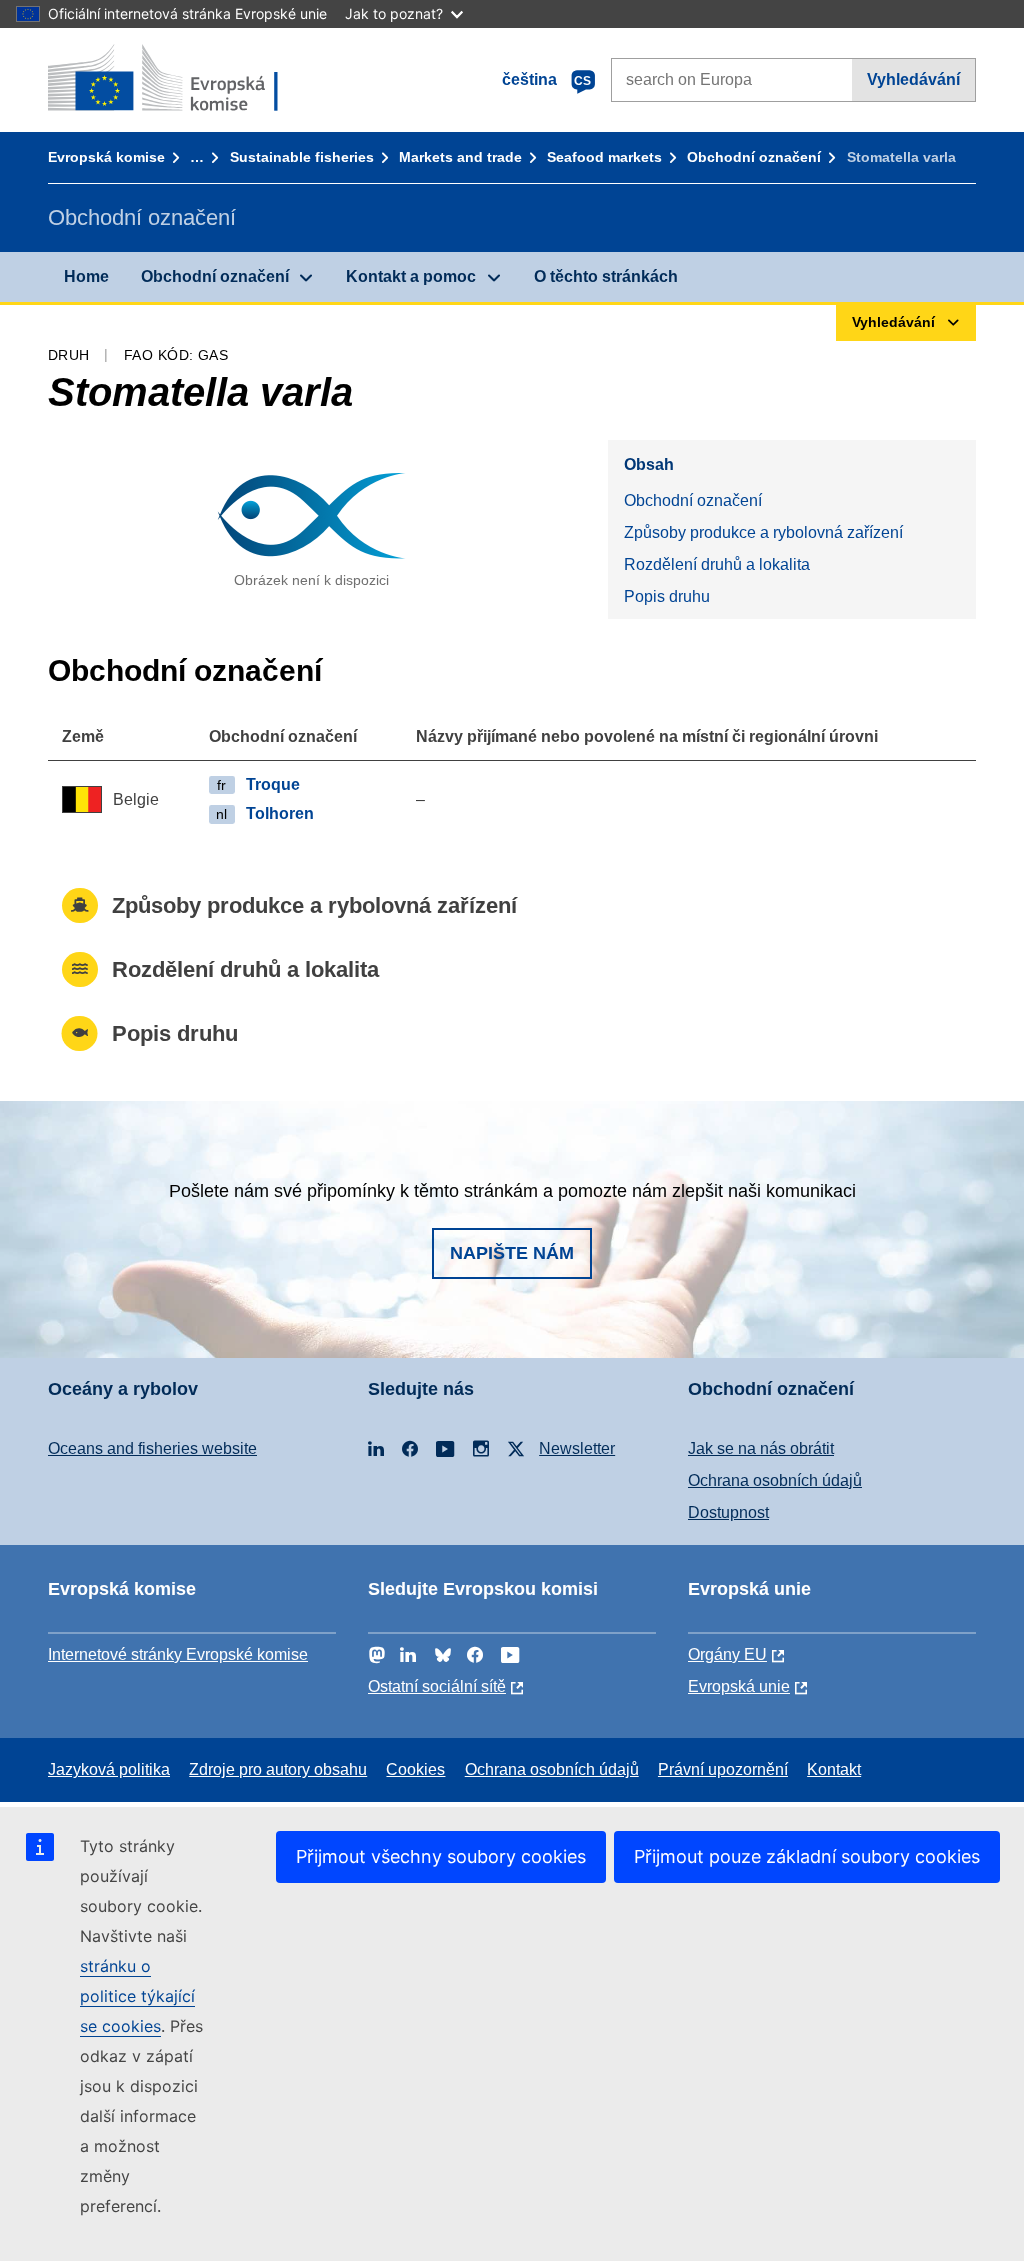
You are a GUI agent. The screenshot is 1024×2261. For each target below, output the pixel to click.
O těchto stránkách (606, 276)
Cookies (415, 1769)
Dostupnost (728, 1512)
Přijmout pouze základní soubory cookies (807, 1856)
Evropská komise (106, 157)
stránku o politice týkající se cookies (137, 1996)
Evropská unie (739, 1686)
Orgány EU (727, 1654)
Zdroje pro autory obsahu (278, 1769)
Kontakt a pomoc (411, 276)
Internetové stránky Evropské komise (178, 1654)
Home (86, 276)
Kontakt (834, 1769)
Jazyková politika (109, 1769)
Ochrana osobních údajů (775, 1480)
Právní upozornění (723, 1769)
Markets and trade (460, 157)
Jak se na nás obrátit (761, 1448)
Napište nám (512, 1253)
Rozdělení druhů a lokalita (717, 564)
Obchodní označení (754, 157)
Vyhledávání (913, 79)
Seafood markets (604, 157)
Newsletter (577, 1448)
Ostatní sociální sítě (437, 1686)
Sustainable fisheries (302, 157)
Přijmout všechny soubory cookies (441, 1856)
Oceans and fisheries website (152, 1448)
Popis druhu (667, 596)
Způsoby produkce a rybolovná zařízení (763, 532)
